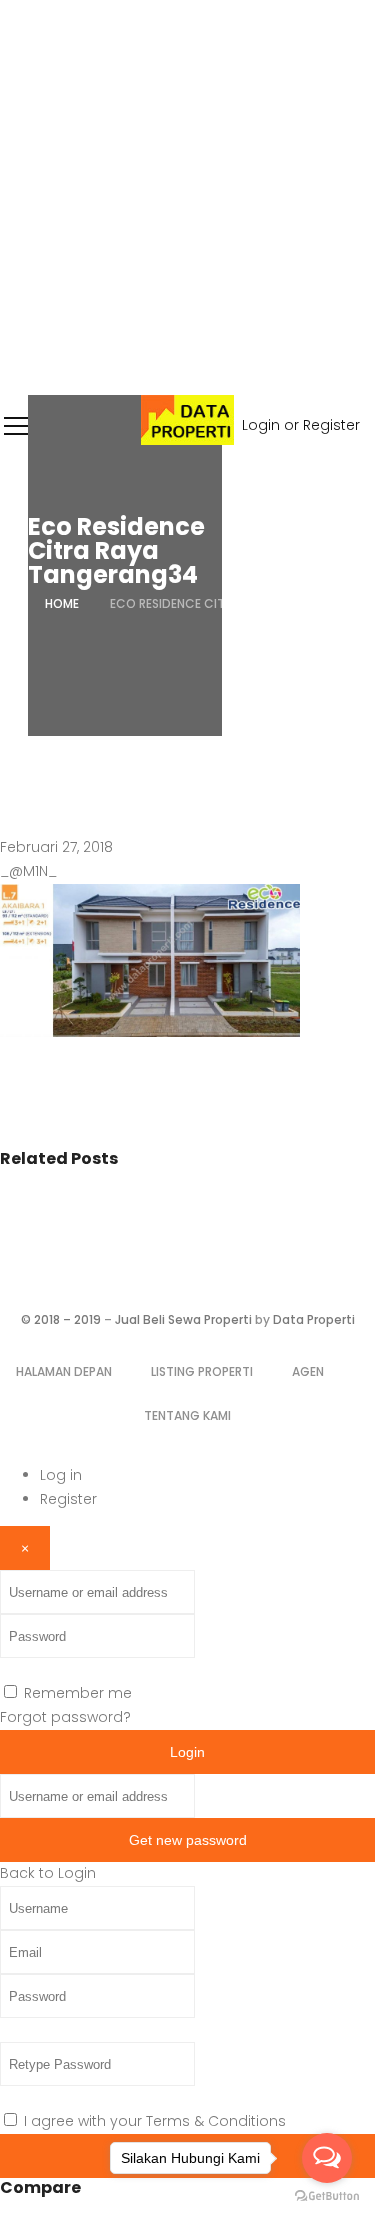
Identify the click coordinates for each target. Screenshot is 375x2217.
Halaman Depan (64, 1371)
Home (62, 603)
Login (187, 1752)
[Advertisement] (187, 197)
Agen (308, 1371)
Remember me (78, 1693)
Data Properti (314, 1319)
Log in (61, 1475)
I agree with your (155, 2121)
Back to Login (48, 1873)
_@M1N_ (28, 871)
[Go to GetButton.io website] (327, 2196)
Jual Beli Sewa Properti (183, 1319)
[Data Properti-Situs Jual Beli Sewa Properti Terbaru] (187, 440)
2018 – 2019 (67, 1319)
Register (68, 1499)
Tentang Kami (187, 1415)
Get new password (188, 1840)
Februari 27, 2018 (56, 847)
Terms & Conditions (216, 2121)
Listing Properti (202, 1371)
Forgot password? (65, 1717)
